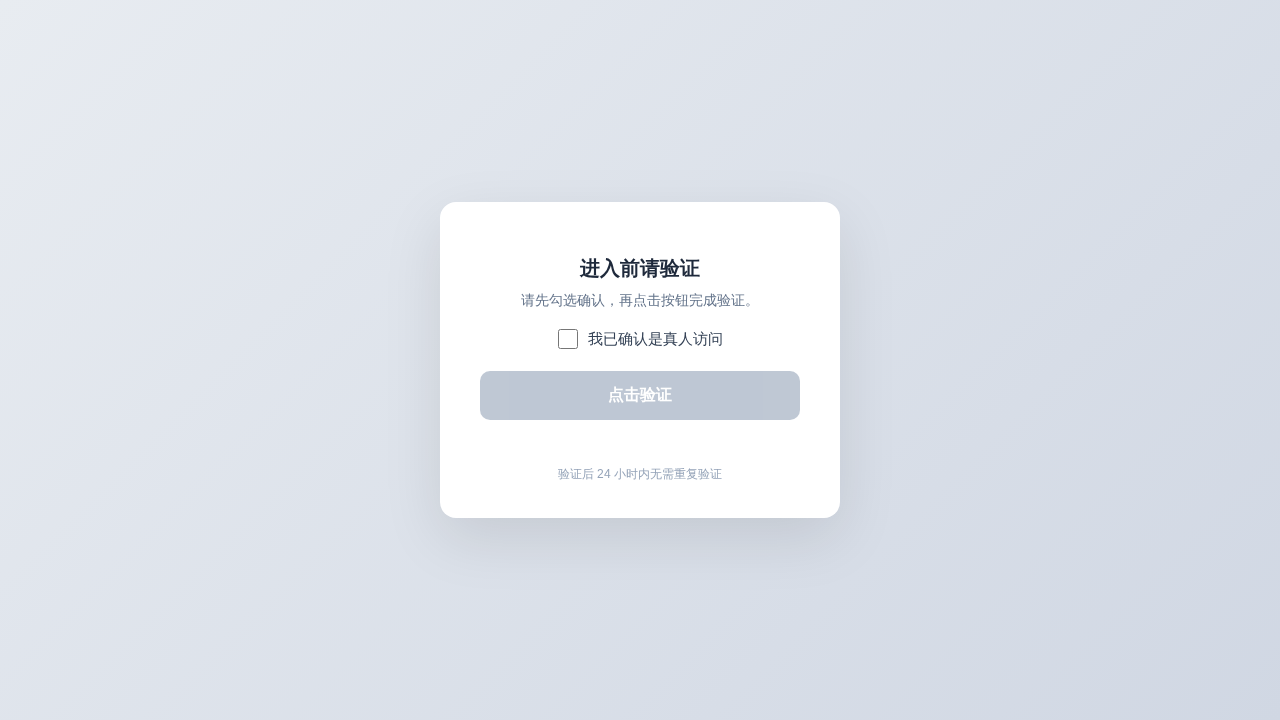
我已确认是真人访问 (655, 338)
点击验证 (640, 394)
